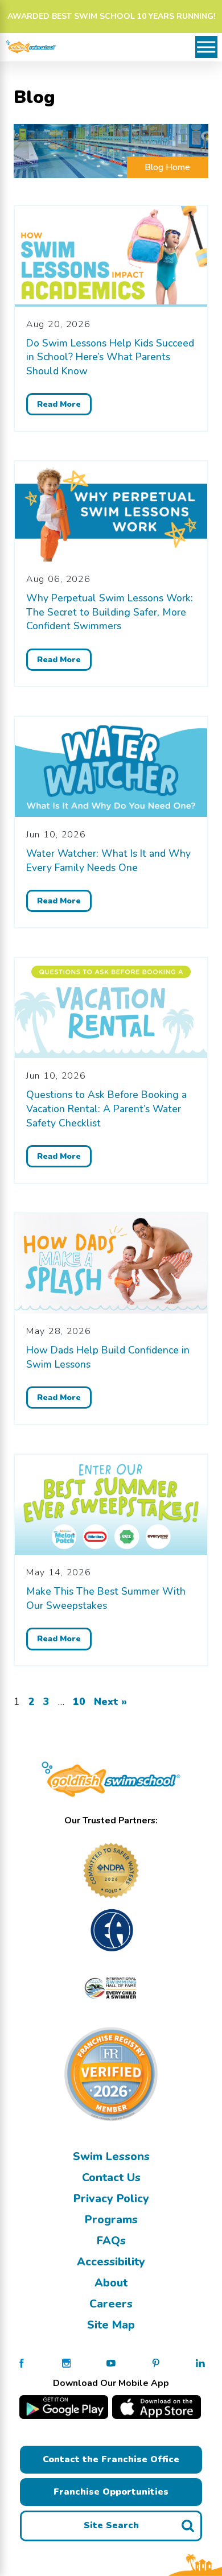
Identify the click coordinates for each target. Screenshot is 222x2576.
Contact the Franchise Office (111, 2459)
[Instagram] (67, 2362)
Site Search (111, 2525)
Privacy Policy (111, 2199)
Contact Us (111, 2177)
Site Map (111, 2325)
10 (79, 1702)
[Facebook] (22, 2362)
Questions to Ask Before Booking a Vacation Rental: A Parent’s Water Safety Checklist (106, 1109)
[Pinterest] (156, 2362)
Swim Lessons (111, 2156)
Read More (59, 404)
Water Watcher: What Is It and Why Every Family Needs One (108, 860)
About (111, 2283)
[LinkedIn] (200, 2362)
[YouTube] (111, 2362)
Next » (110, 1702)
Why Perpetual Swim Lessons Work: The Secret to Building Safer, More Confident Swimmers (110, 612)
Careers (111, 2304)
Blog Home (167, 167)
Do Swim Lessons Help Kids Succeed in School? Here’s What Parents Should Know (110, 357)
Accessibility (111, 2262)
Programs (111, 2220)
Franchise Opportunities (111, 2492)
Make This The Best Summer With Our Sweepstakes (106, 1598)
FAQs (111, 2241)
